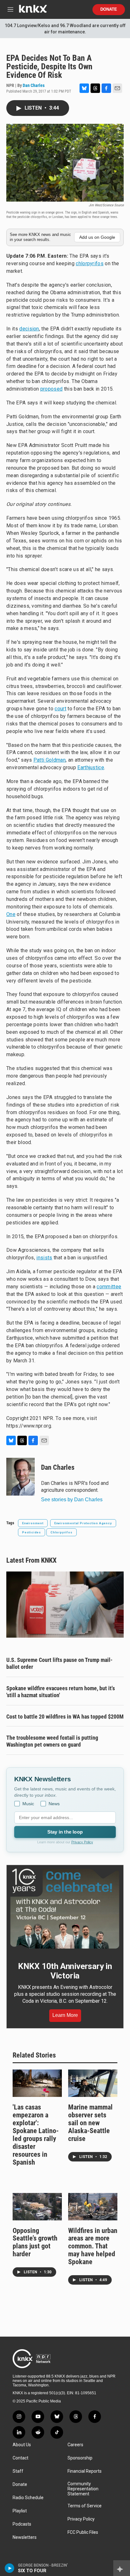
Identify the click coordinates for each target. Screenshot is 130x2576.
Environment (33, 1523)
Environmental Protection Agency (83, 1523)
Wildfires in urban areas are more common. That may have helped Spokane (93, 2246)
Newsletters (25, 2537)
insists (44, 1258)
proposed (52, 389)
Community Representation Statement (83, 2489)
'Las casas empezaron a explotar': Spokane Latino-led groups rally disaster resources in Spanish (36, 2135)
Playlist (20, 2511)
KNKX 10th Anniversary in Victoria (65, 1971)
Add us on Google (97, 237)
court (60, 709)
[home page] (33, 11)
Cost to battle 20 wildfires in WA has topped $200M (65, 1717)
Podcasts (22, 2524)
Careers (75, 2445)
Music (28, 1804)
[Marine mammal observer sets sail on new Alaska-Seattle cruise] (93, 2083)
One (11, 914)
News (54, 1804)
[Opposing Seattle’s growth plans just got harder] (37, 2207)
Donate (109, 9)
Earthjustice (91, 767)
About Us (22, 2445)
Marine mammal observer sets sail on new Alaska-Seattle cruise (90, 2123)
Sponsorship (80, 2458)
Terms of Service (85, 2506)
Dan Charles (34, 85)
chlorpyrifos (90, 263)
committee (109, 1287)
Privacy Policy (82, 1842)
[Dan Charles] (21, 1477)
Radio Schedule (28, 2498)
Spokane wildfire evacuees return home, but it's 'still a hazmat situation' (61, 1692)
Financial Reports (85, 2471)
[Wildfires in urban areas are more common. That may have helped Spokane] (93, 2207)
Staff (18, 2471)
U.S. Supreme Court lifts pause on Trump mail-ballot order (59, 1663)
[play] (10, 2568)
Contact (21, 2458)
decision (29, 329)
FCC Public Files (83, 2532)
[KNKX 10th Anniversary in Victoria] (65, 1909)
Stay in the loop (65, 1832)
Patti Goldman (50, 760)
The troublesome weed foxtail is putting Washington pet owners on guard (52, 1741)
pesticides (32, 1532)
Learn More (65, 2015)
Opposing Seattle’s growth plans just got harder (35, 2242)
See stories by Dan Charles (72, 1500)
